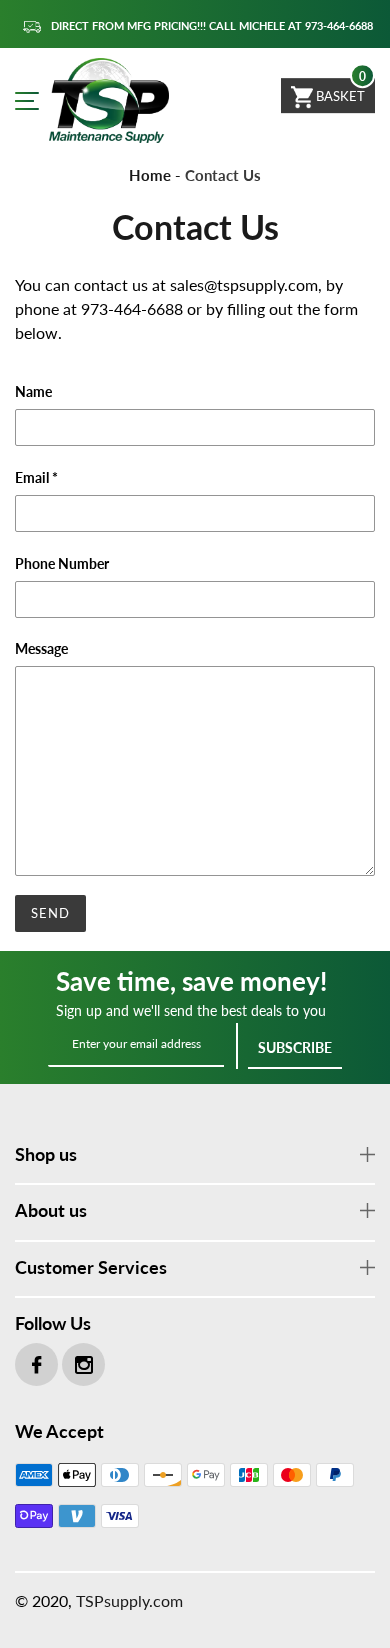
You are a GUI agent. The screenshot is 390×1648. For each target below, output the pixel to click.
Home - (155, 175)
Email (36, 477)
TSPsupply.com (129, 1600)
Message (41, 648)
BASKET (339, 96)
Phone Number (62, 563)
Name (33, 391)
